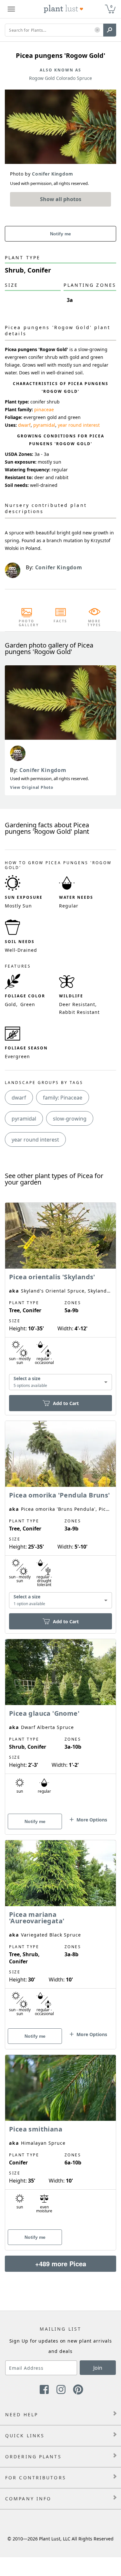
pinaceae (44, 409)
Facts (60, 621)
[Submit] (110, 30)
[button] (97, 30)
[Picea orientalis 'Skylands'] (60, 1298)
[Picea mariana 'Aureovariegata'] (60, 1933)
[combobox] (60, 1382)
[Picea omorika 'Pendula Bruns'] (60, 1516)
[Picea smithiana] (60, 2141)
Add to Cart (66, 1403)
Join (98, 2368)
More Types (94, 623)
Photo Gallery (27, 623)
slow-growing (70, 1119)
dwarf (24, 425)
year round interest (79, 425)
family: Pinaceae (63, 1098)
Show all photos (61, 199)
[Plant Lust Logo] (64, 9)
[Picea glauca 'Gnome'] (60, 1725)
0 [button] (111, 6)
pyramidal (44, 425)
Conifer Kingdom (43, 770)
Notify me (60, 234)
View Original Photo (31, 787)
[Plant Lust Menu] (11, 9)
